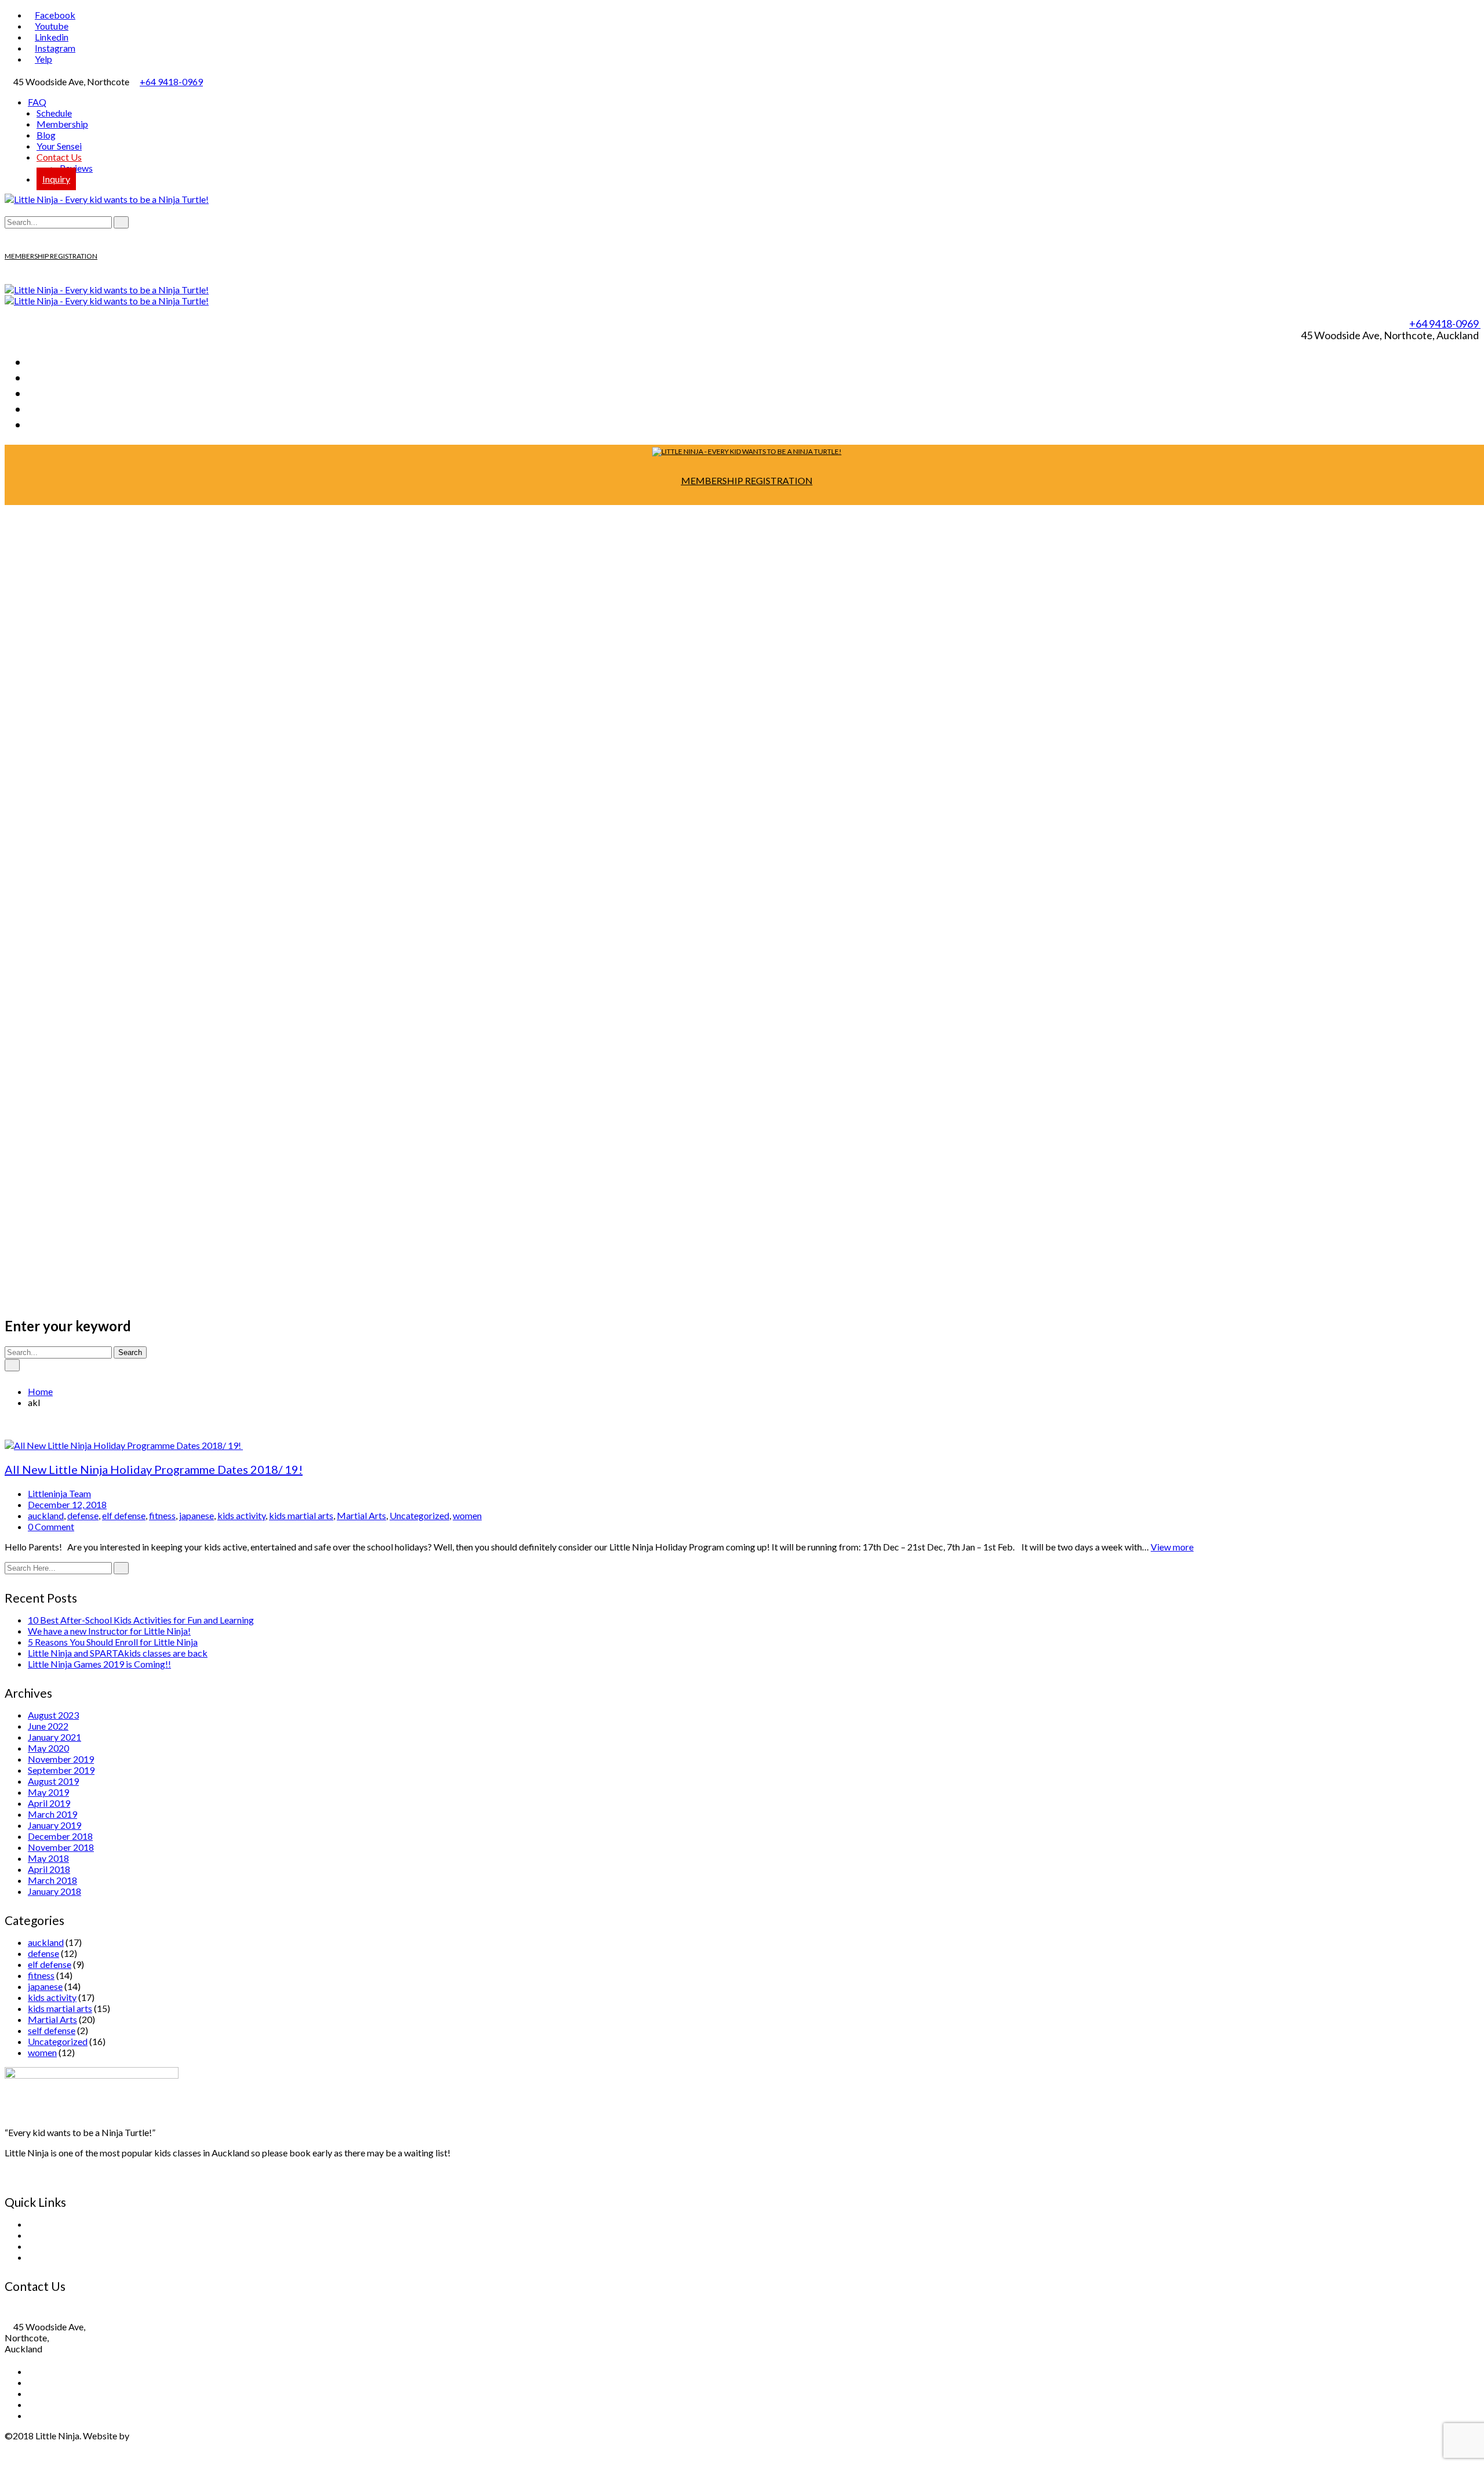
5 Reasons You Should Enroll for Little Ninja (113, 1642)
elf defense (124, 1515)
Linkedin (52, 37)
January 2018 (54, 1891)
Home (40, 1391)
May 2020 (48, 1748)
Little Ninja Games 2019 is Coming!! (99, 1664)
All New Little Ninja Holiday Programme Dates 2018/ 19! (154, 1469)
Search (130, 1352)
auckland (46, 1515)
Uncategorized (419, 1515)
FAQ (37, 102)
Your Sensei (59, 146)
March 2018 (52, 1880)
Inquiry (56, 179)
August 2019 (53, 1781)
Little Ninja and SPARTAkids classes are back (118, 1653)
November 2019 (61, 1759)
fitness (162, 1515)
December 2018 (60, 1836)
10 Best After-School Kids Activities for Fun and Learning (141, 1620)
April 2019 (49, 1803)
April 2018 (49, 1869)
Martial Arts (361, 1515)
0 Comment (51, 1526)
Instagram (55, 48)
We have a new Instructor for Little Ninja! (109, 1631)
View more (1172, 1547)
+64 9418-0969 (171, 81)
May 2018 (48, 1858)
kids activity (241, 1515)
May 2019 (48, 1792)
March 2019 (52, 1814)
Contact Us (59, 157)
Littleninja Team (59, 1493)
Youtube (52, 26)
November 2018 (61, 1847)
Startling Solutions (167, 2436)
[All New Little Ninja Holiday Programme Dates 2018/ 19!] (124, 1445)
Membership (62, 124)
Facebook (55, 15)
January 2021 (54, 1737)
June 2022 (48, 1726)
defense (83, 1515)
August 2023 (53, 1715)
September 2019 (61, 1770)
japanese (197, 1515)
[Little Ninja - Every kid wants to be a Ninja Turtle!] (107, 199)
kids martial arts (301, 1515)
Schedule (54, 113)
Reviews (76, 168)
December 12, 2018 (67, 1504)
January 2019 (54, 1825)
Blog (46, 135)
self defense (52, 2030)
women (467, 1515)
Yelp (43, 59)
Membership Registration (79, 2246)
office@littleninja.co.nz (61, 2316)
